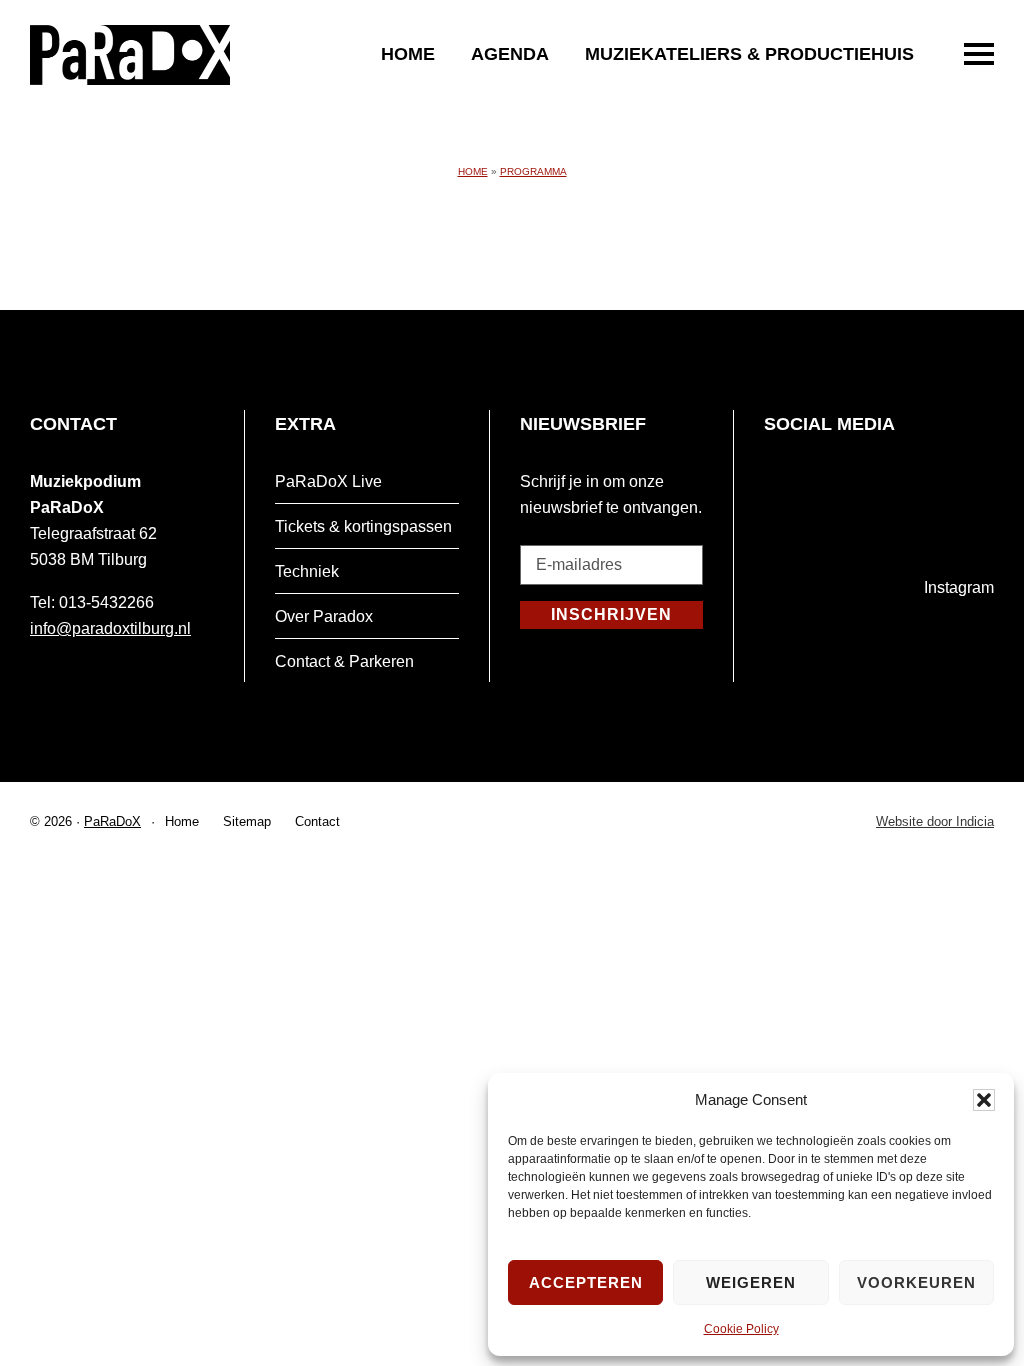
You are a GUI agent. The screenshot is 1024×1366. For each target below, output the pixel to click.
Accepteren (586, 1282)
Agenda (510, 54)
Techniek (307, 571)
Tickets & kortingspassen (363, 526)
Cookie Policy (741, 1329)
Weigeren (751, 1282)
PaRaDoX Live (328, 481)
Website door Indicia (935, 823)
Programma (533, 171)
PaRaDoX (112, 821)
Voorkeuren (916, 1282)
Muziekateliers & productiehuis (749, 54)
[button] (984, 1100)
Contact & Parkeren (344, 661)
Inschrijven (611, 614)
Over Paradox (324, 616)
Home (408, 54)
